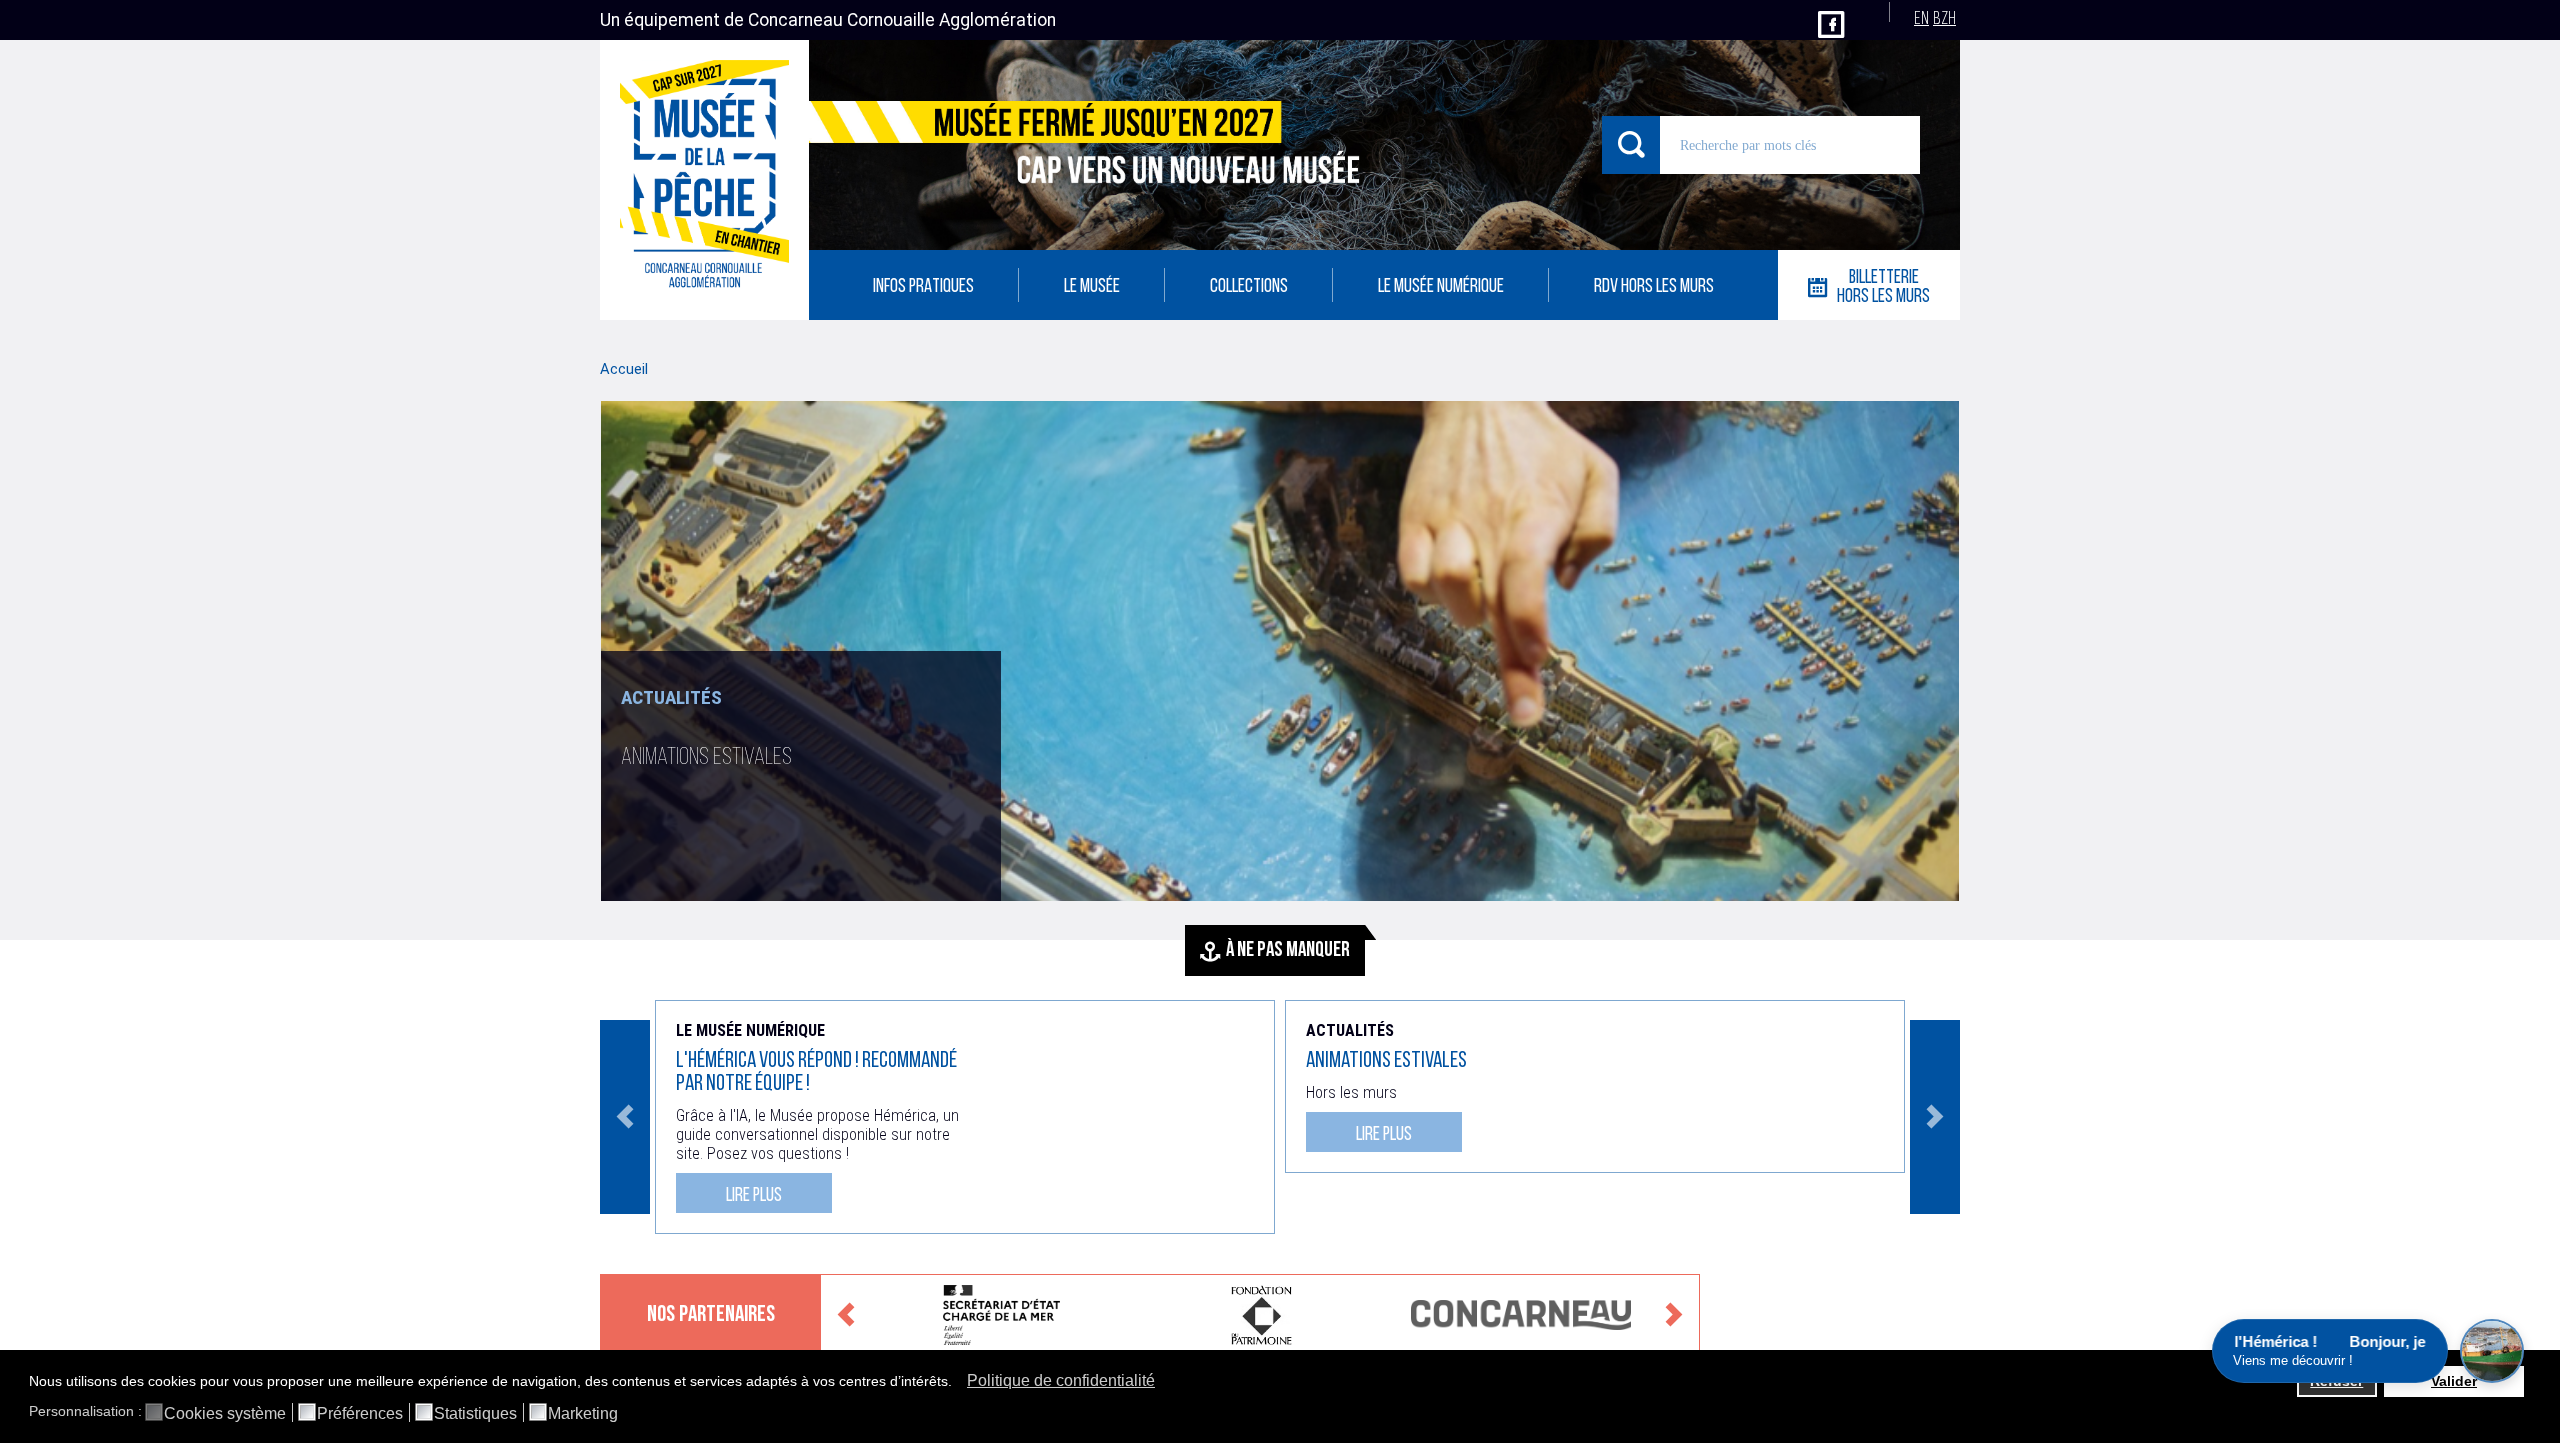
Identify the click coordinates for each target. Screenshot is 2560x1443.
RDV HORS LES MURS (1654, 287)
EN (1921, 19)
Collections (1249, 287)
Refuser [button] (2336, 1381)
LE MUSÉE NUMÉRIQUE (1441, 287)
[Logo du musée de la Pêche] (704, 180)
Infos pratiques (923, 287)
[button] (957, 1383)
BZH (1944, 19)
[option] (1280, 651)
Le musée (1092, 287)
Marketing (583, 1414)
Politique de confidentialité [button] (1061, 1380)
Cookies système (225, 1414)
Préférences (360, 1414)
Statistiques (475, 1414)
